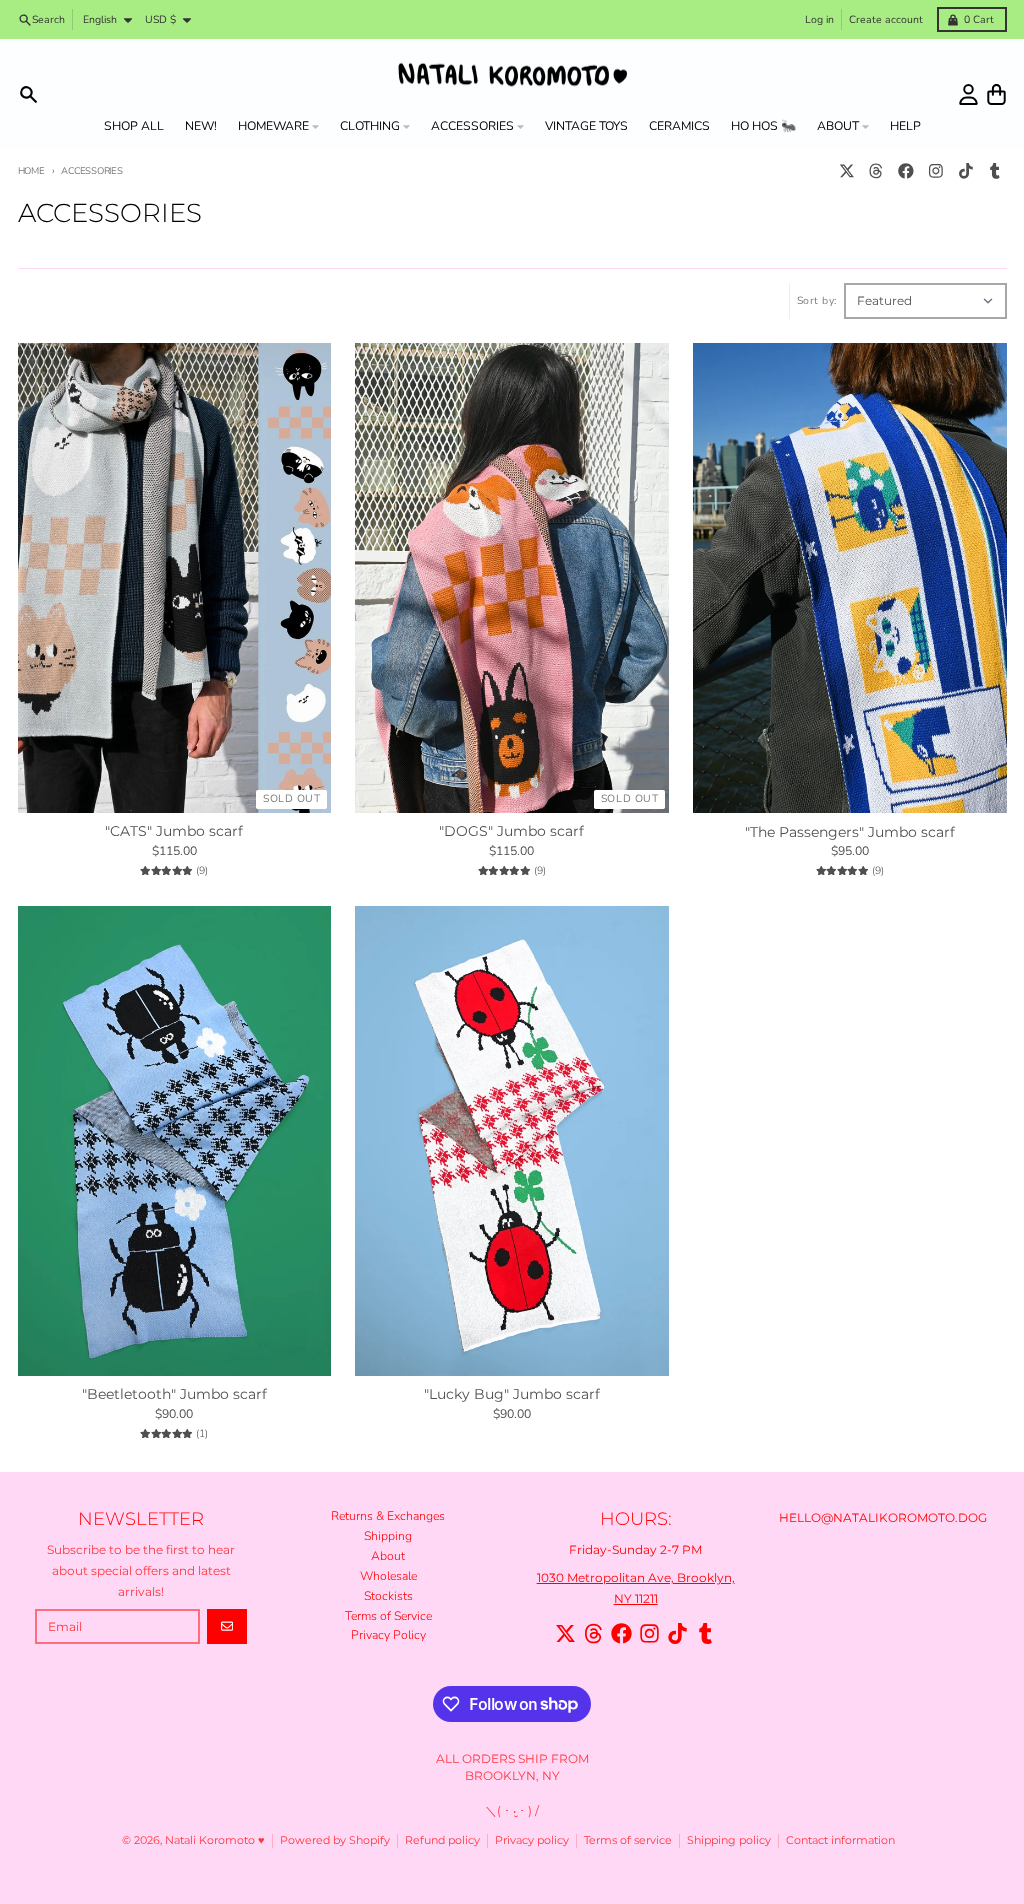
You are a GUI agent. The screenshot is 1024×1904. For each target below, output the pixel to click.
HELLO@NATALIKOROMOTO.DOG (883, 1517)
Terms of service (628, 1840)
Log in (819, 19)
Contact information (840, 1840)
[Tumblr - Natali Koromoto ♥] (995, 171)
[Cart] (996, 94)
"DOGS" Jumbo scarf (511, 831)
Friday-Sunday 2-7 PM (635, 1549)
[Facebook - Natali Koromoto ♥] (906, 171)
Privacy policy (532, 1840)
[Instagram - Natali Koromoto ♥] (935, 171)
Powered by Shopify (335, 1840)
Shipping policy (729, 1840)
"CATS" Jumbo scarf (174, 831)
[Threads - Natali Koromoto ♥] (876, 171)
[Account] (968, 94)
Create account (886, 19)
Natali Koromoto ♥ (215, 1840)
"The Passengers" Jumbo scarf (850, 832)
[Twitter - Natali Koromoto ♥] (846, 171)
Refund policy (442, 1840)
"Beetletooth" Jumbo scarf (174, 1394)
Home (31, 170)
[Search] (28, 94)
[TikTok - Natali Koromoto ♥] (965, 171)
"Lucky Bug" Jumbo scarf (512, 1394)
